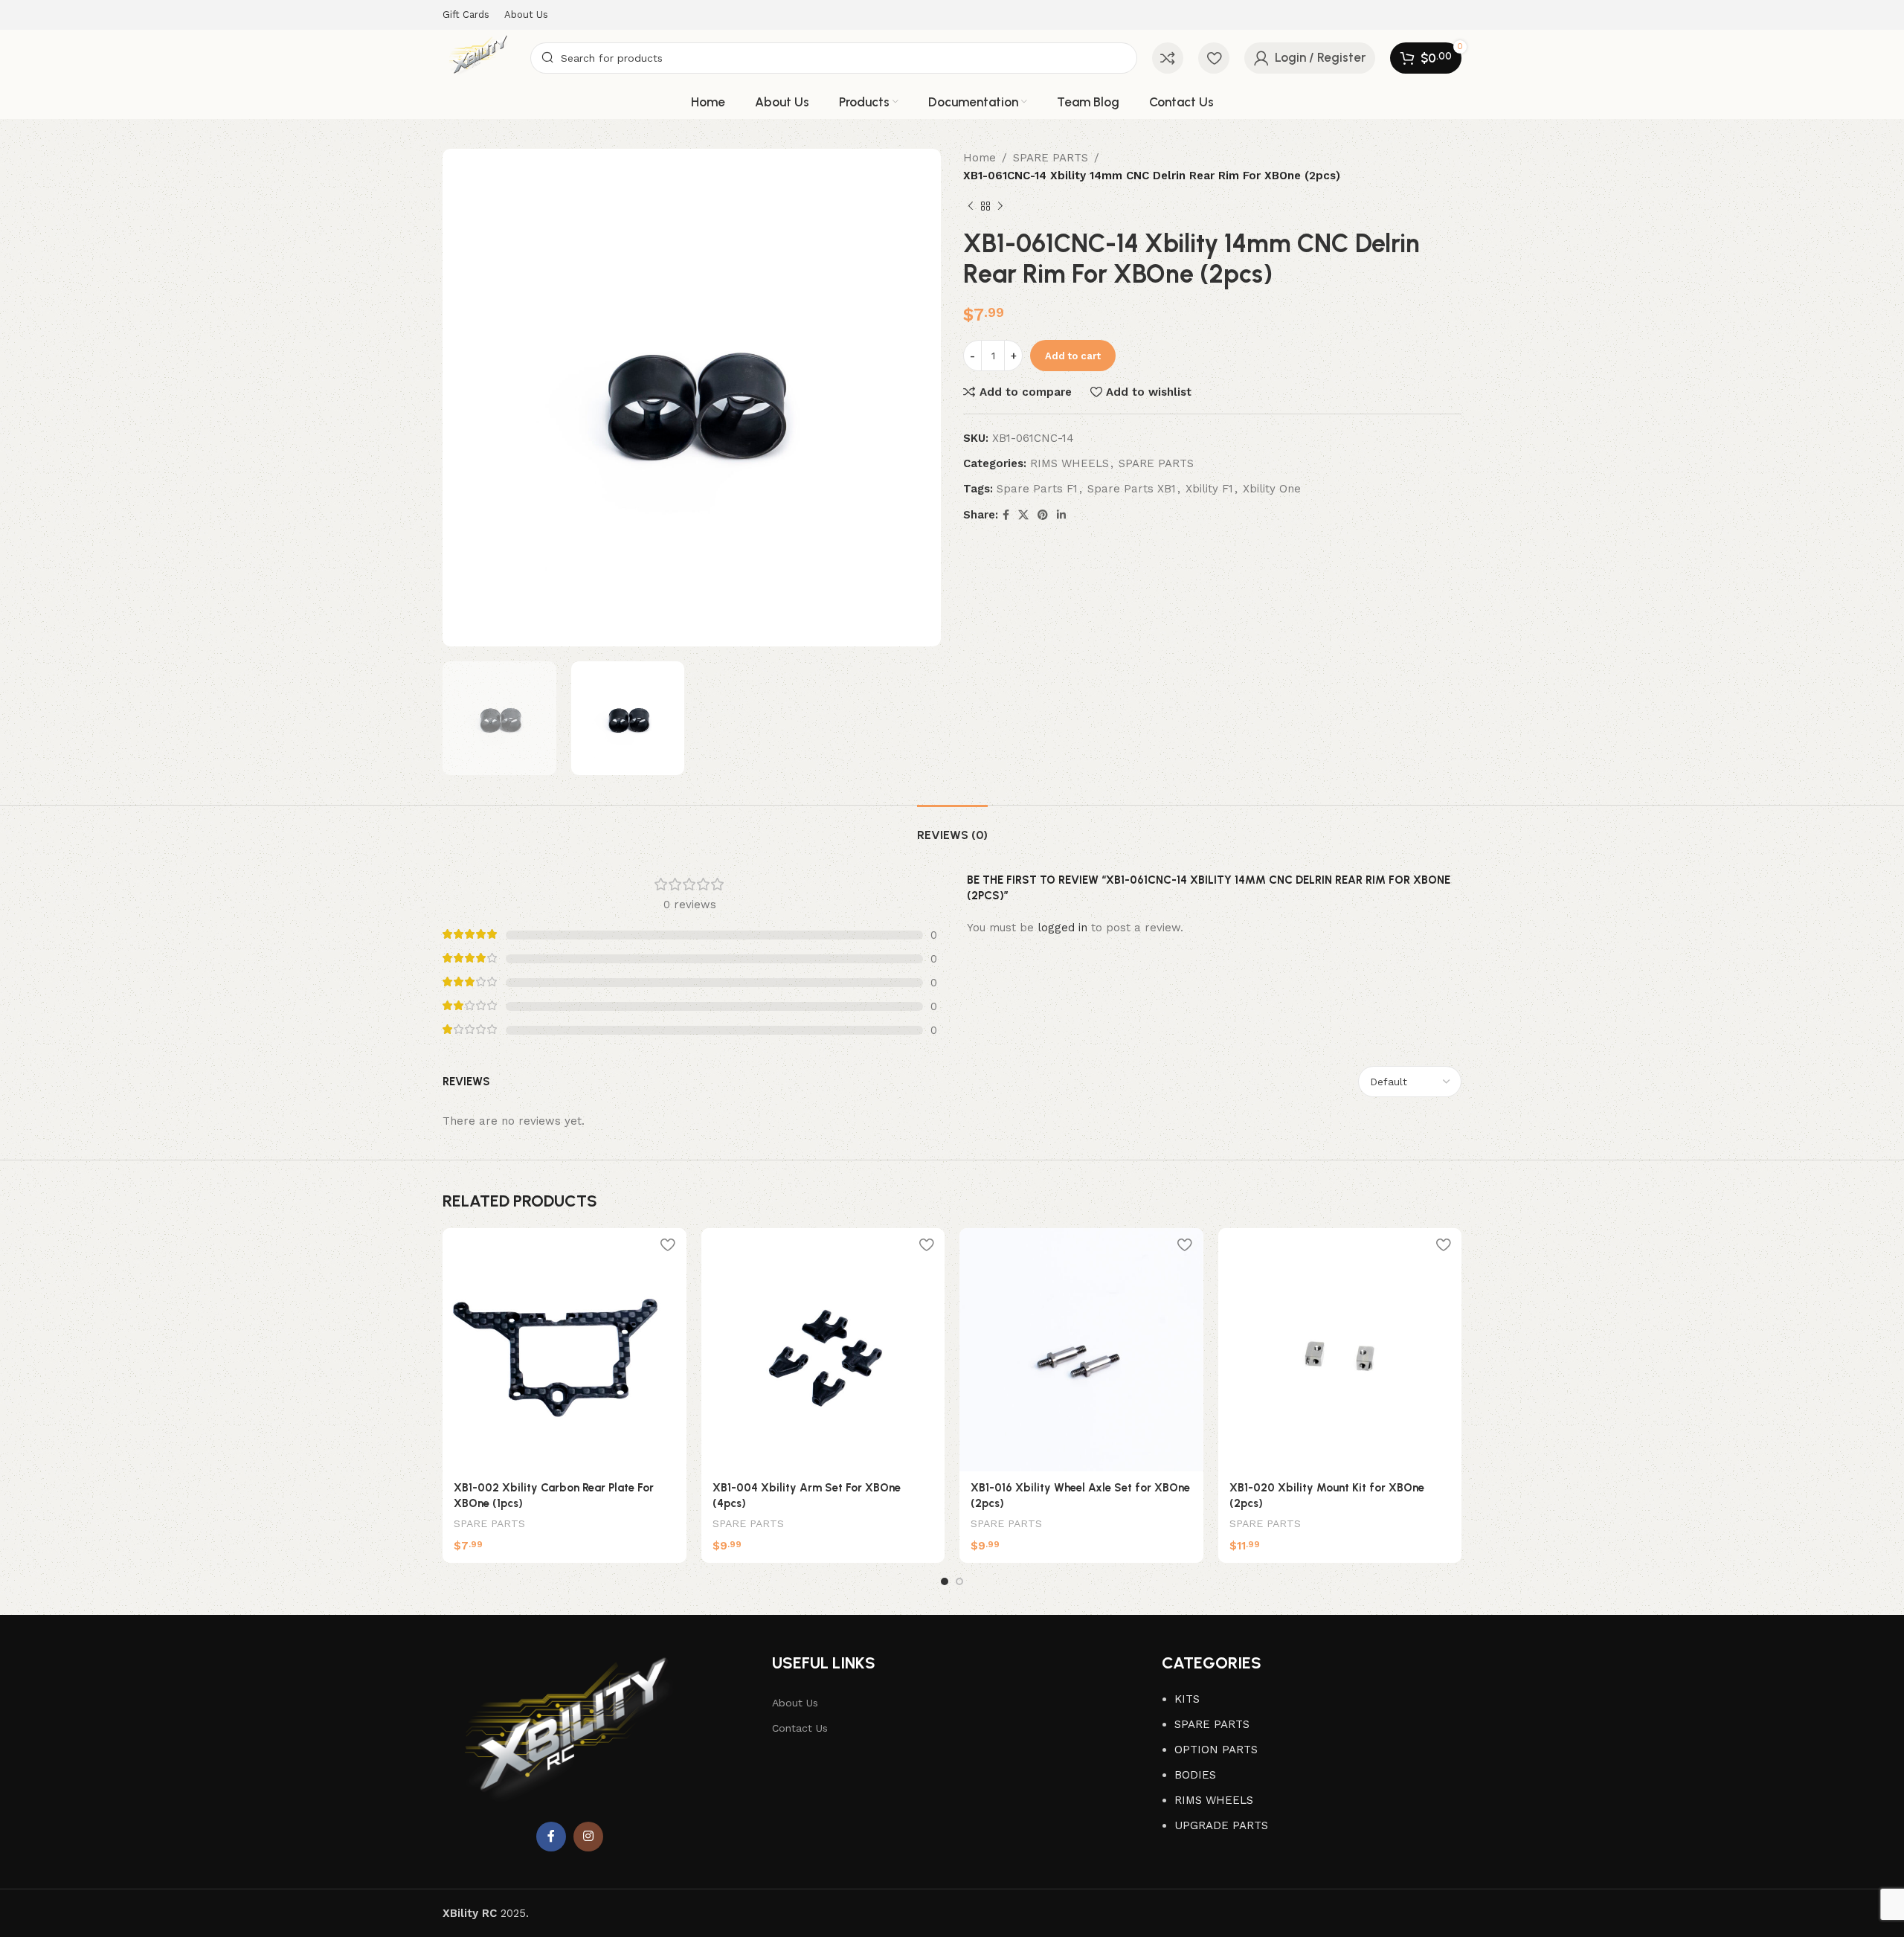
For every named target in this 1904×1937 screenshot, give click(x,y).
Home (980, 158)
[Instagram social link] (588, 1837)
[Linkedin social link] (1061, 515)
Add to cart (1073, 356)
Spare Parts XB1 (1132, 489)
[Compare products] (1168, 58)
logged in (1062, 928)
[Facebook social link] (1006, 515)
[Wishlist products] (1214, 58)
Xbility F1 (1209, 489)
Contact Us (800, 1728)
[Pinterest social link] (1043, 515)
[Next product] (1000, 207)
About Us (795, 1703)
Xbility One (1272, 489)
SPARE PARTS (1051, 158)
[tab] (952, 828)
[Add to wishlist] (668, 1245)
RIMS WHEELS (1070, 463)
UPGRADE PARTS (1221, 1825)
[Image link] (570, 1736)
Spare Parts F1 (1037, 489)
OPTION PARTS (1216, 1750)
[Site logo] (479, 57)
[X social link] (1023, 515)
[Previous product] (971, 207)
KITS (1187, 1699)
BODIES (1195, 1775)
